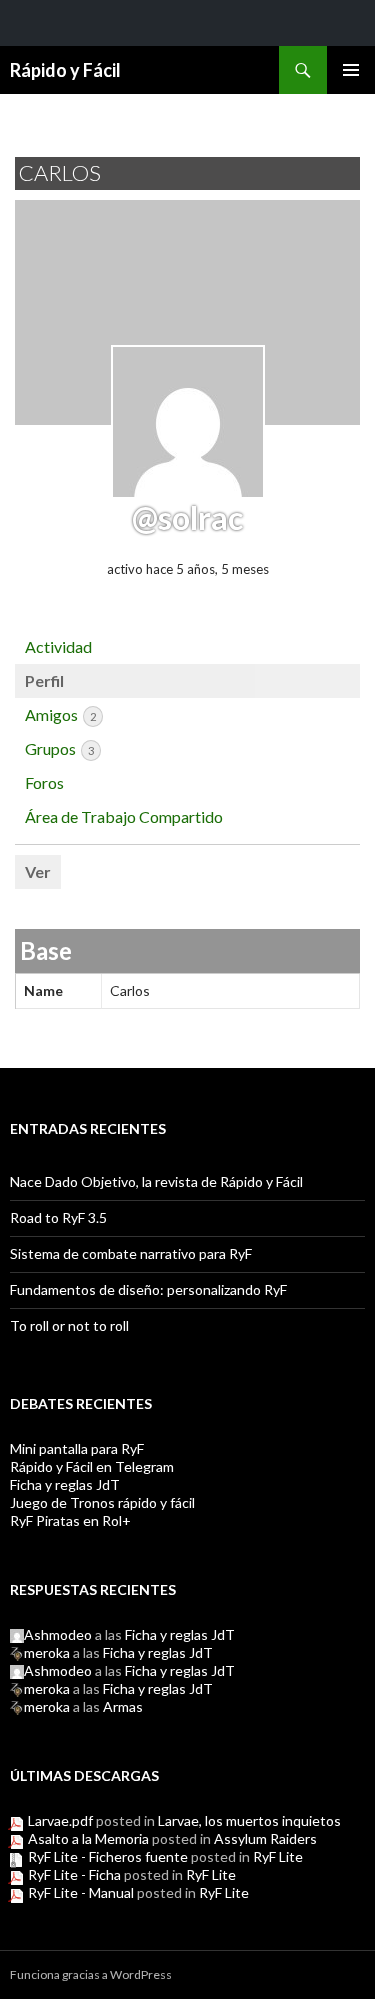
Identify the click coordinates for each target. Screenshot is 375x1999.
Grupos (59, 748)
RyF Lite (278, 1856)
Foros (44, 782)
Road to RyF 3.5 (58, 1217)
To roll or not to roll (69, 1325)
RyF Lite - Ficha (74, 1874)
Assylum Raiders (265, 1838)
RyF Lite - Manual (81, 1892)
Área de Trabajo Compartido (124, 816)
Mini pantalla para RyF (77, 1448)
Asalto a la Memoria (88, 1838)
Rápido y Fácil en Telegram (92, 1466)
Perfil (44, 680)
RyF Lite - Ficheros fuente (108, 1856)
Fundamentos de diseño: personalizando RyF (148, 1289)
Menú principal (351, 70)
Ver (38, 871)
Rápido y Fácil (65, 70)
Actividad (58, 646)
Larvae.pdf (60, 1820)
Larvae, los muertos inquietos (249, 1820)
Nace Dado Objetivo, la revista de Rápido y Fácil (156, 1181)
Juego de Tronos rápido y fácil (102, 1502)
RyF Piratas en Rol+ (70, 1520)
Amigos (60, 714)
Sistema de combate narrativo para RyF (131, 1253)
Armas (123, 1706)
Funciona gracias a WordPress (91, 1974)
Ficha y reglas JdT (65, 1484)
